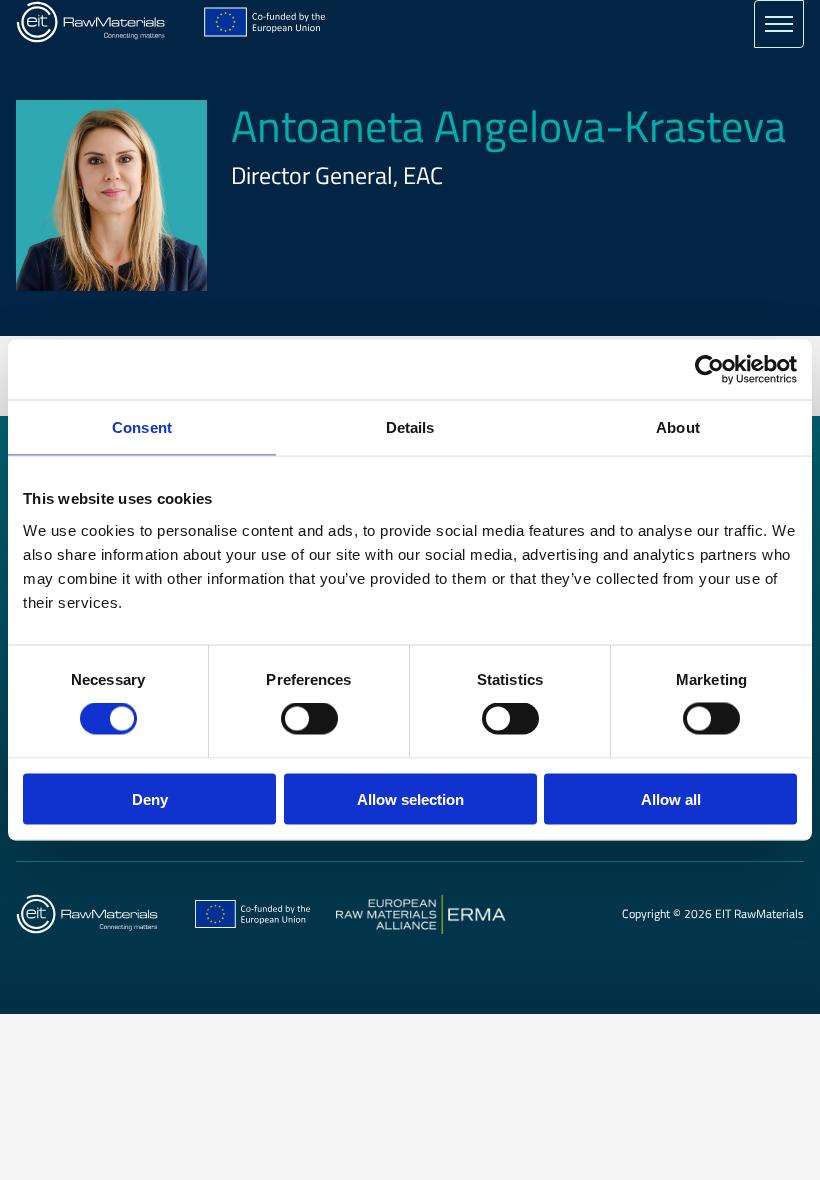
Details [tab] (410, 427)
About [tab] (678, 427)
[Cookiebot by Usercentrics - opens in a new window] (709, 370)
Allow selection (410, 798)
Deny (150, 798)
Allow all (671, 798)
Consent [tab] (142, 427)
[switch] (309, 719)
